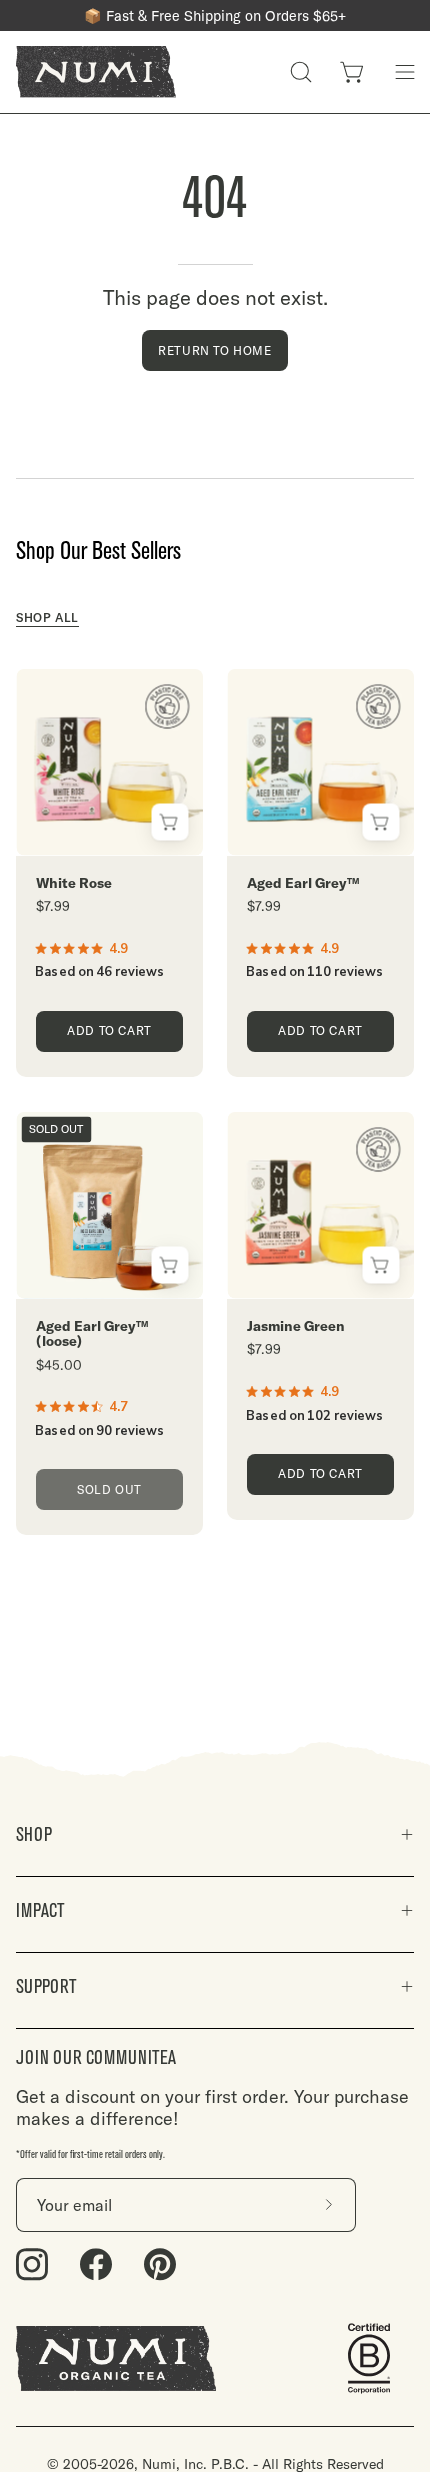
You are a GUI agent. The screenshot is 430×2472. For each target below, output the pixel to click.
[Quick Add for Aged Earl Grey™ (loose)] (169, 1265)
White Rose (74, 883)
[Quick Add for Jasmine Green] (380, 1265)
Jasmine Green (296, 1326)
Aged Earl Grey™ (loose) (92, 1334)
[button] (301, 72)
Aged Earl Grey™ (303, 883)
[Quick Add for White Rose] (169, 822)
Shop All (47, 617)
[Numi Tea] (96, 72)
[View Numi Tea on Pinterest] (160, 2264)
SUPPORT (46, 1986)
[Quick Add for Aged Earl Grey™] (380, 822)
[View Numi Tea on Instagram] (32, 2264)
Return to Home (214, 350)
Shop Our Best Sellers (98, 551)
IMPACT (40, 1910)
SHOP (34, 1834)
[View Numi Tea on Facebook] (96, 2264)
